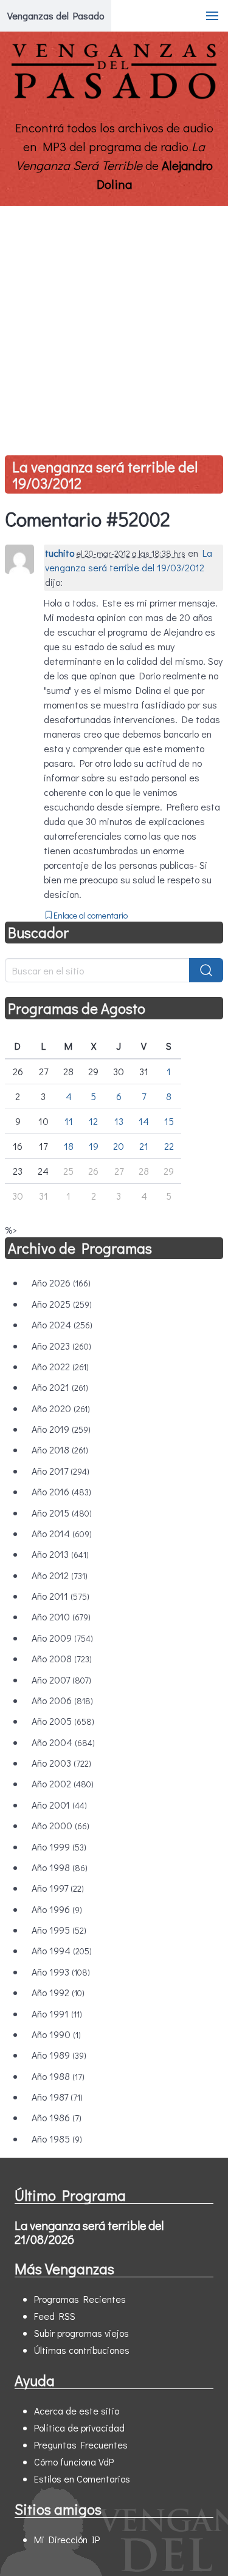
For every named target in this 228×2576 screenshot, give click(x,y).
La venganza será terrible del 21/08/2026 (89, 2232)
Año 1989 (59, 2055)
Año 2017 (60, 1471)
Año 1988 (58, 2076)
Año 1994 (62, 1950)
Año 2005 (63, 1721)
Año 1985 (57, 2139)
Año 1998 (60, 1867)
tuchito (60, 553)
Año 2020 (61, 1408)
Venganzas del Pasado (56, 15)
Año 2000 (60, 1825)
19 (94, 1146)
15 (169, 1121)
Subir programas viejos (81, 2333)
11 (69, 1121)
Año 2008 (62, 1658)
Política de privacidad (79, 2428)
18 (69, 1146)
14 (144, 1121)
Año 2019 (61, 1429)
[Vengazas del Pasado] (114, 96)
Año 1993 (61, 1972)
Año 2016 (61, 1491)
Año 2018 (60, 1449)
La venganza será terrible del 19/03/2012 (105, 475)
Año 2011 (60, 1596)
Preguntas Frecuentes (81, 2445)
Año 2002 (63, 1783)
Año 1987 (57, 2097)
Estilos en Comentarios (82, 2479)
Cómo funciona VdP (74, 2462)
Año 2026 (61, 1283)
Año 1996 (57, 1909)
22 (169, 1146)
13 (119, 1121)
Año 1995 (59, 1930)
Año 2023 (61, 1346)
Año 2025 (62, 1304)
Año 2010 (61, 1616)
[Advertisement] (114, 326)
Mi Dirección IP (67, 2539)
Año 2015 (62, 1513)
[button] (212, 16)
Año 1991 (57, 2014)
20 (119, 1146)
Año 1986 (57, 2117)
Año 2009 (62, 1638)
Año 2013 (60, 1554)
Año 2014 (62, 1533)
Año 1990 (56, 2034)
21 (144, 1146)
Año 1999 (59, 1847)
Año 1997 (58, 1888)
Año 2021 (60, 1387)
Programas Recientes (80, 2299)
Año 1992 (58, 1992)
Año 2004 (63, 1742)
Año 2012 (60, 1575)
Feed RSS (55, 2316)
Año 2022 (60, 1366)
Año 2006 (62, 1700)
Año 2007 (61, 1680)
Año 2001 (59, 1805)
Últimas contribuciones (82, 2350)
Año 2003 (61, 1763)
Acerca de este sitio (77, 2411)
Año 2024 (62, 1324)
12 (93, 1121)
